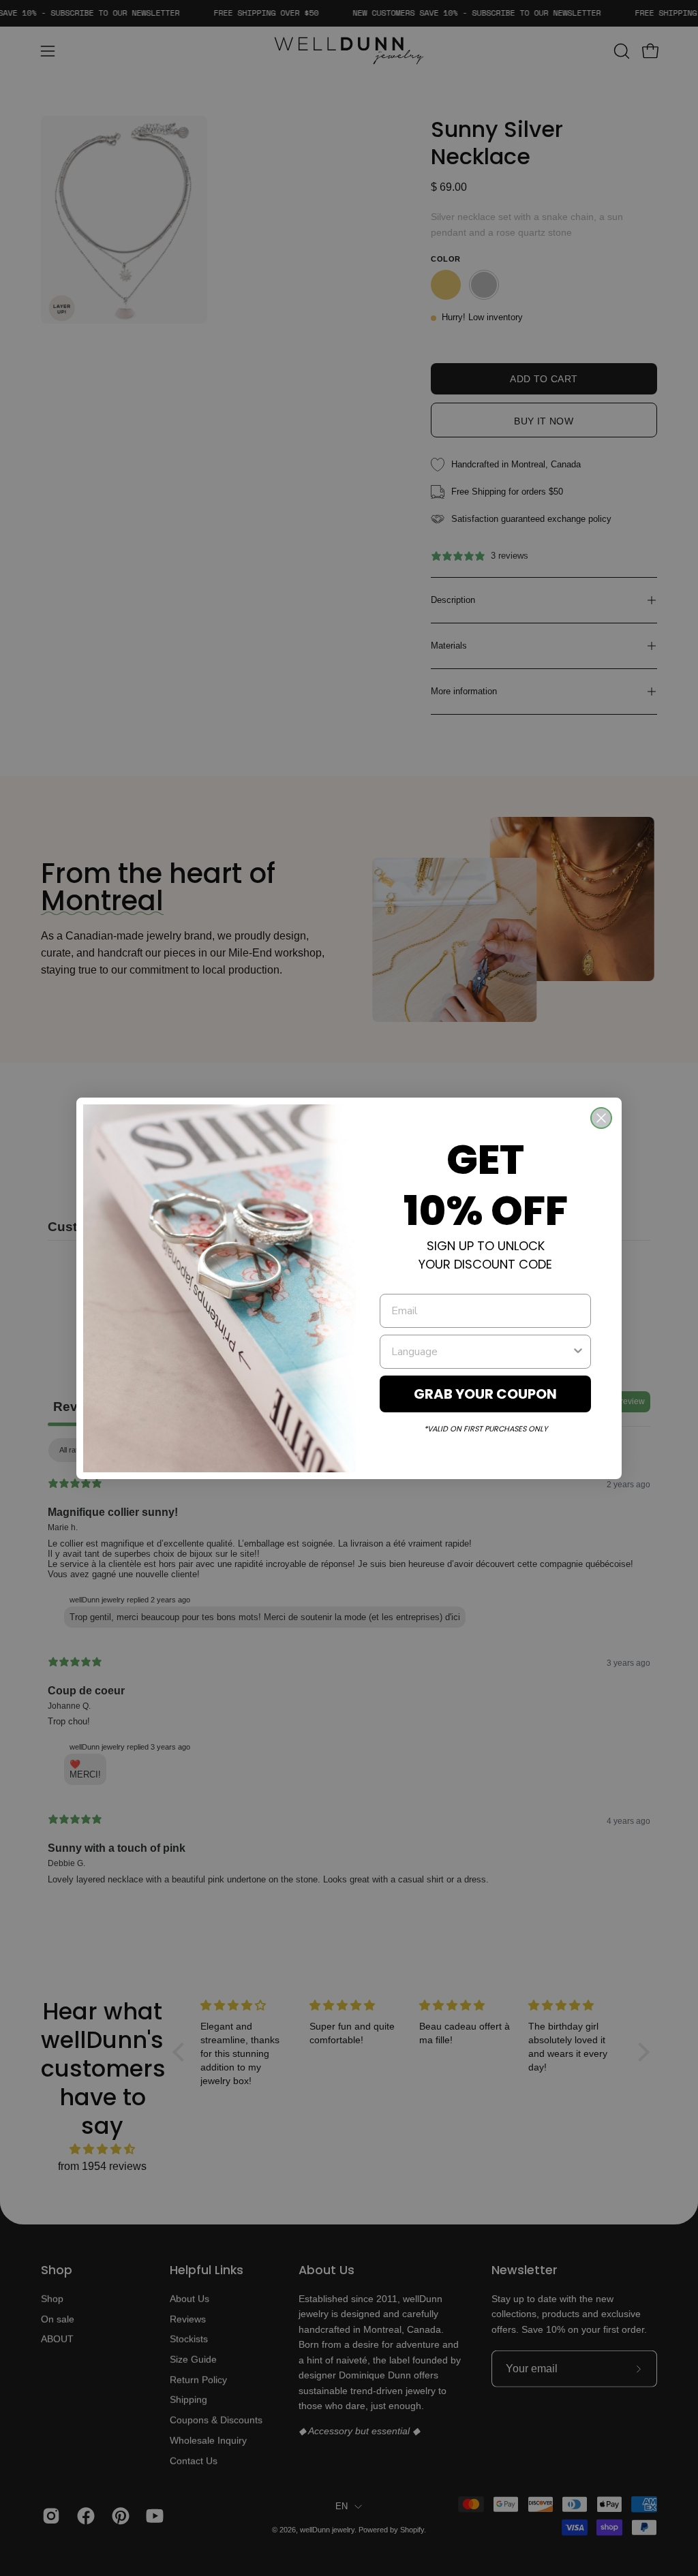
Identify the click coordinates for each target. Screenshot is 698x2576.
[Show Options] (578, 1352)
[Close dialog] (601, 1118)
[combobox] (481, 1352)
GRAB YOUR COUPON (485, 1394)
